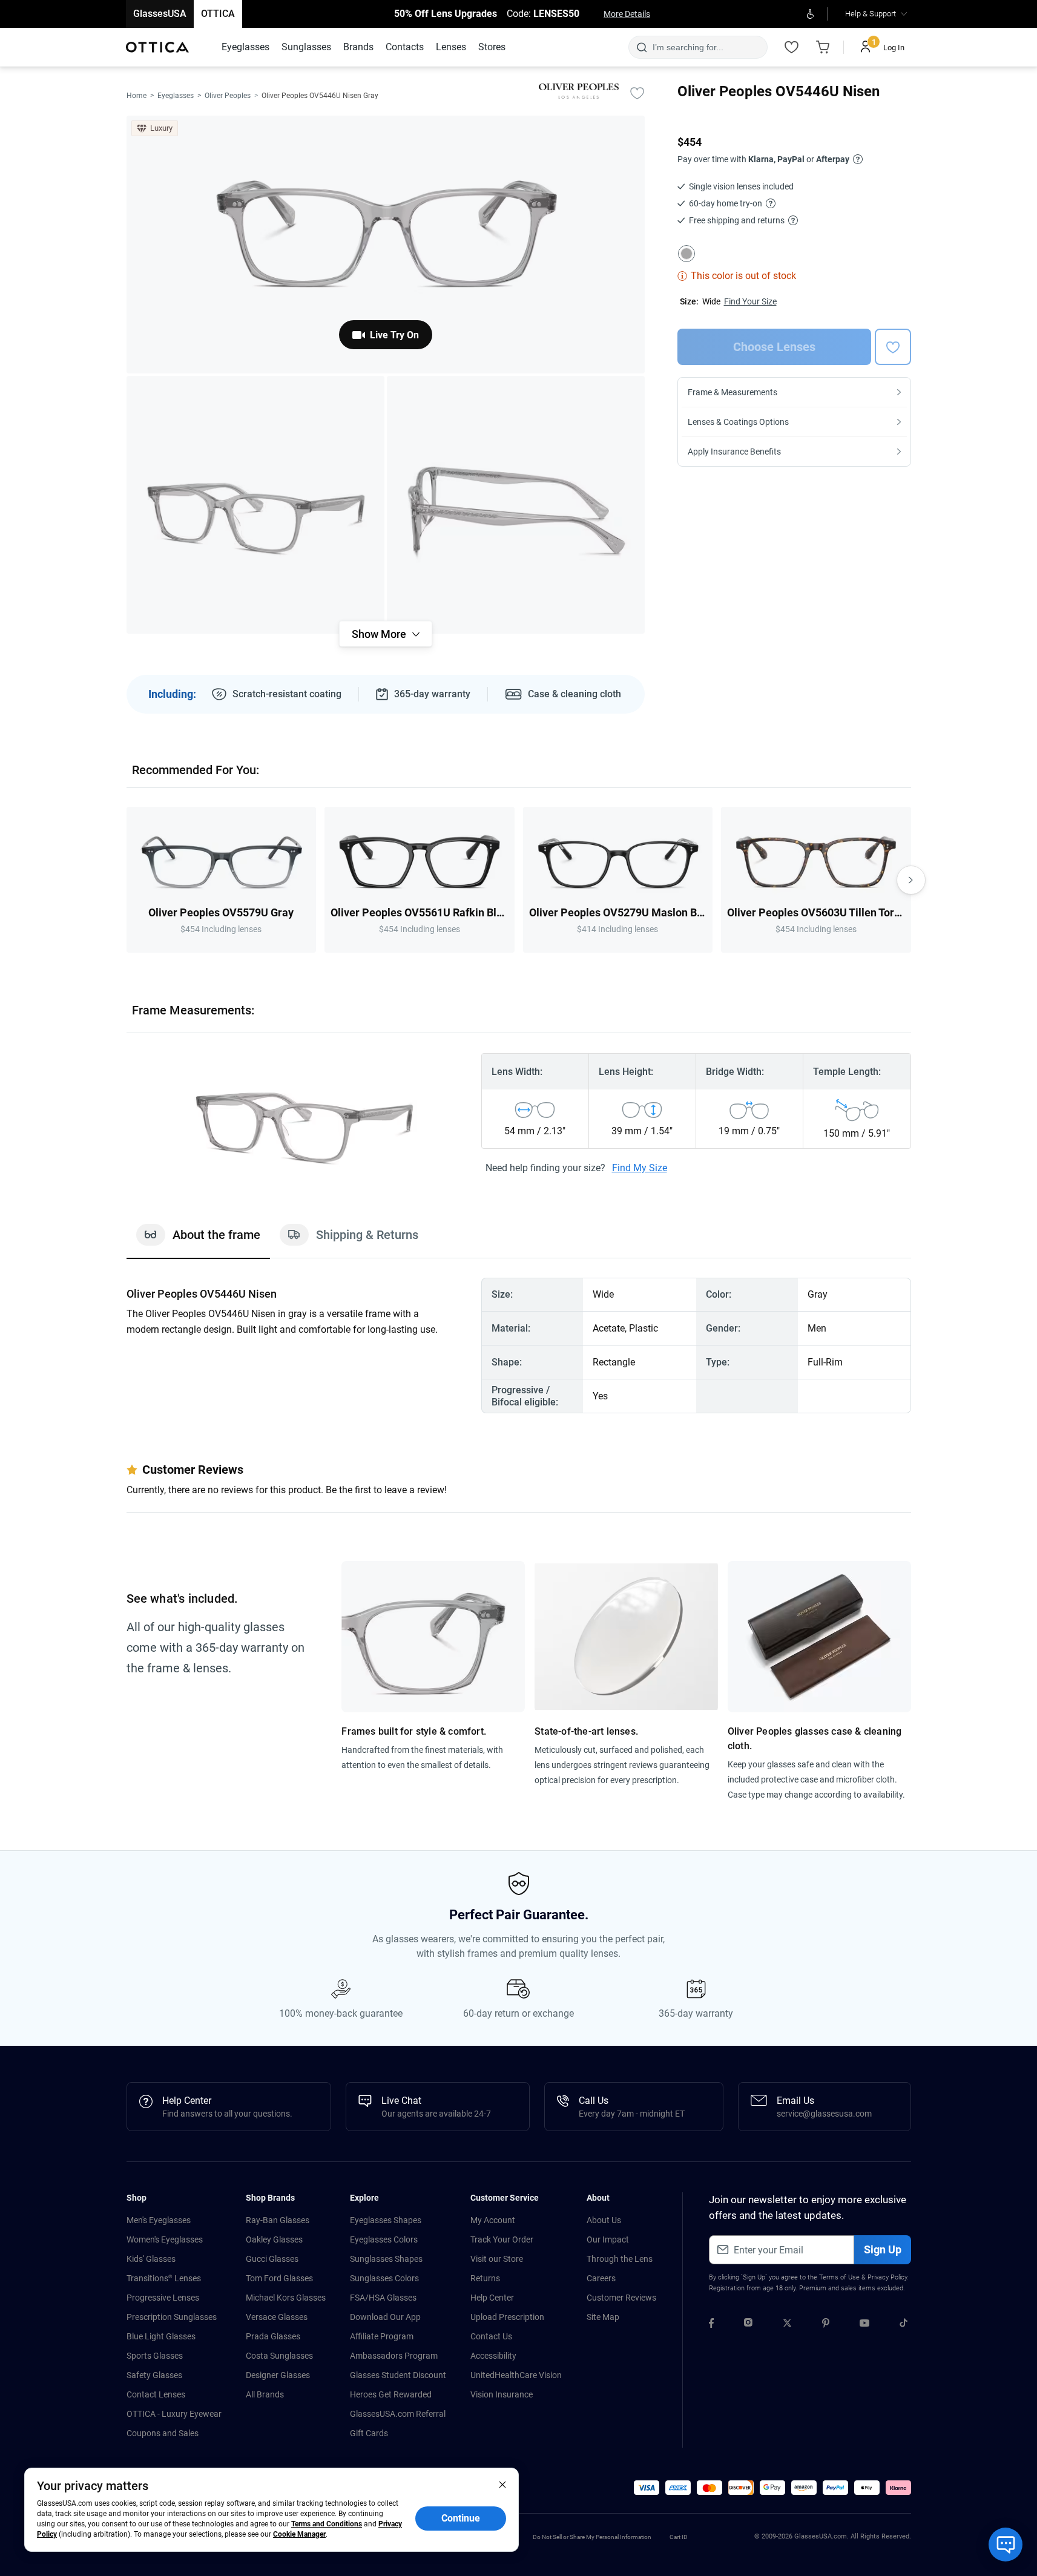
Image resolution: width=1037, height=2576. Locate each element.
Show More (379, 634)
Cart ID (679, 2537)
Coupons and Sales (163, 2433)
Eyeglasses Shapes (386, 2220)
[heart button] (893, 347)
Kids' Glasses (151, 2259)
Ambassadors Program (394, 2356)
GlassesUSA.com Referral (398, 2414)
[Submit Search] (641, 47)
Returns (485, 2278)
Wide (711, 301)
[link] (157, 47)
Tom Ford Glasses (279, 2278)
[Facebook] (711, 2325)
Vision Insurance (502, 2394)
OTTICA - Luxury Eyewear (174, 2414)
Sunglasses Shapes (386, 2259)
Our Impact (608, 2239)
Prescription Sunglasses (172, 2317)
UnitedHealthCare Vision (516, 2375)
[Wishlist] (792, 47)
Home (137, 96)
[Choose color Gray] (686, 254)
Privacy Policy (887, 2277)
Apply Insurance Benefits (734, 452)
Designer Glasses (278, 2375)
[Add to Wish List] (637, 93)
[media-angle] (255, 505)
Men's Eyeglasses (159, 2220)
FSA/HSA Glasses (383, 2298)
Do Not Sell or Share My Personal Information (592, 2537)
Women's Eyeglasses (165, 2239)
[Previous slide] (127, 880)
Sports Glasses (155, 2356)
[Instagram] (748, 2325)
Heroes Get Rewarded (391, 2394)
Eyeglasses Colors (384, 2239)
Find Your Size (750, 301)
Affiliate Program (382, 2336)
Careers (601, 2278)
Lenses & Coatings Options (738, 422)
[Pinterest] (826, 2325)
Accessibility (493, 2356)
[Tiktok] (904, 2325)
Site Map (603, 2317)
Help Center (492, 2298)
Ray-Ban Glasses (278, 2220)
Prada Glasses (273, 2336)
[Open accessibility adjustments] (811, 14)
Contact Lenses (156, 2394)
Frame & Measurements (732, 392)
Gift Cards (369, 2433)
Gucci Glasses (272, 2259)
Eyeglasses (176, 96)
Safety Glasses (154, 2375)
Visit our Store (497, 2259)
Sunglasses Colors (384, 2278)
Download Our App (385, 2317)
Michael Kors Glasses (286, 2298)
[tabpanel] (519, 1345)
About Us (604, 2220)
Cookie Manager (299, 2534)
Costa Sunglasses (279, 2356)
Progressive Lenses (163, 2298)
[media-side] (516, 505)
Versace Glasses (277, 2317)
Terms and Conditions (327, 2524)
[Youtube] (864, 2325)
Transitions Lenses (164, 2278)
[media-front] (386, 245)
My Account (493, 2220)
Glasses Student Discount (398, 2375)
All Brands (265, 2394)
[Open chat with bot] (1006, 2545)
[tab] (198, 1241)
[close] (502, 2484)
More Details (627, 14)
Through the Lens (620, 2259)
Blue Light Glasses (161, 2336)
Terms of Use (839, 2277)
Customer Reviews (621, 2298)
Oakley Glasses (274, 2239)
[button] (647, 2488)
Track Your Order (502, 2239)
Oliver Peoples (228, 96)
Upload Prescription (507, 2317)
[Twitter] (787, 2325)
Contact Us (491, 2336)
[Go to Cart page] (823, 47)
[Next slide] (911, 880)
